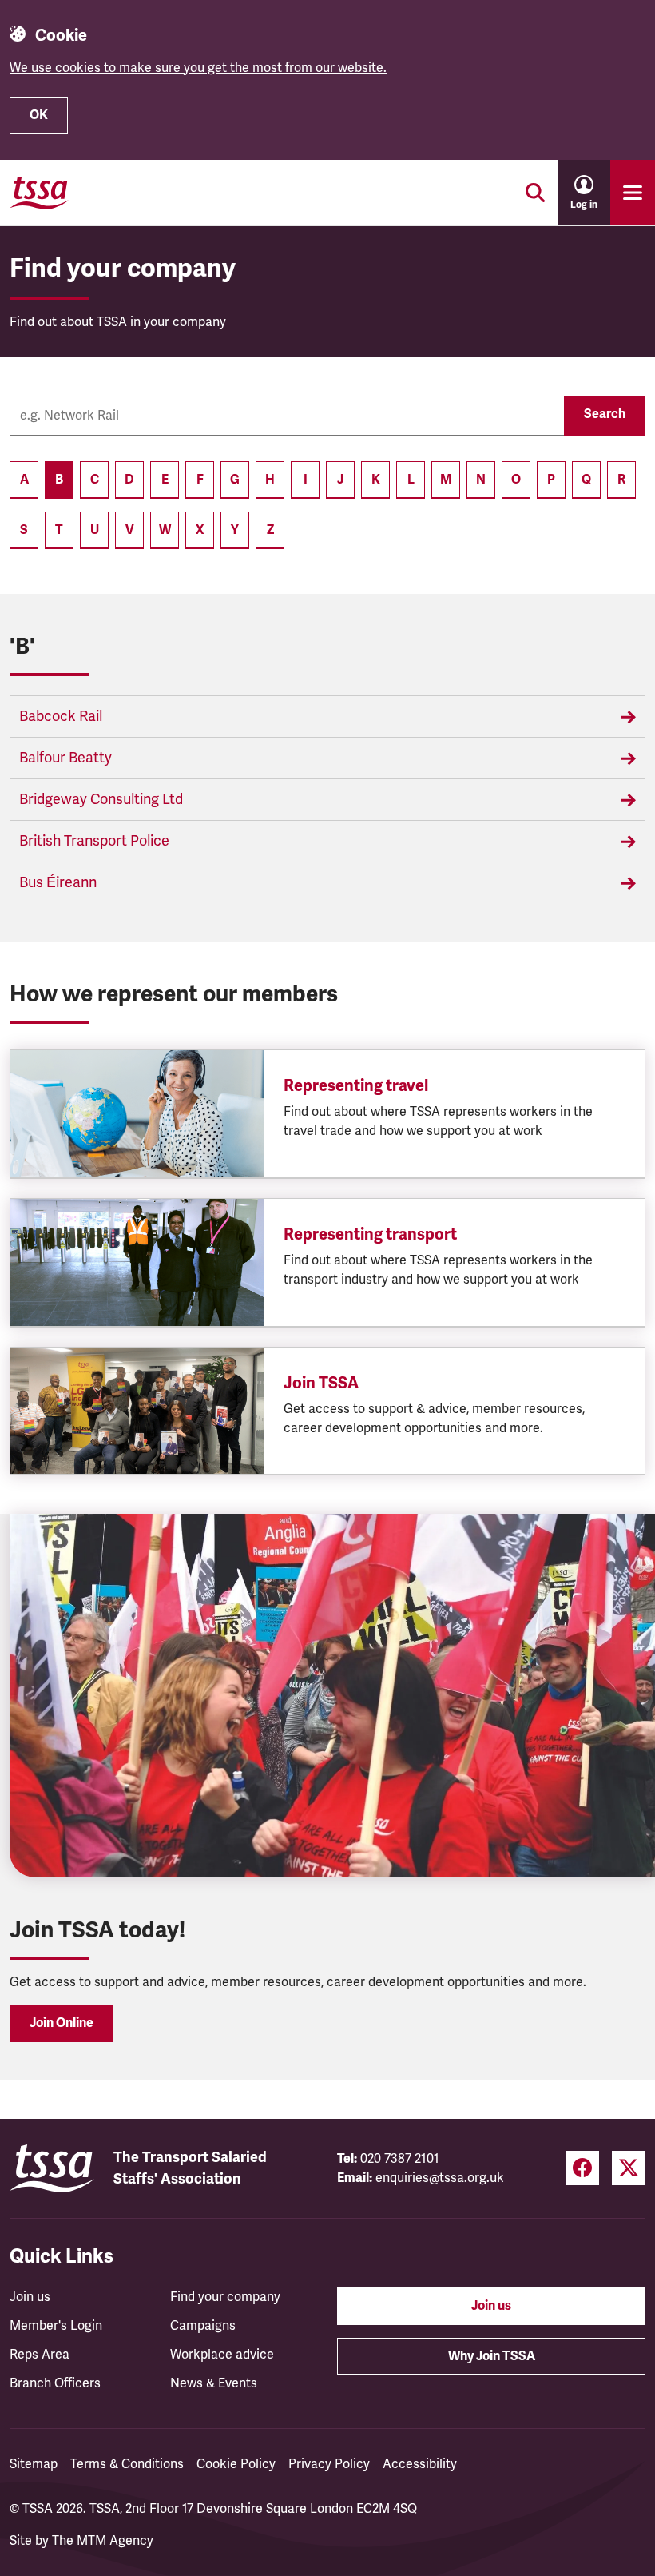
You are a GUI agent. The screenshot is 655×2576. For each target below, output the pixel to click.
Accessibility (420, 2464)
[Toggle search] (535, 193)
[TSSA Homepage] (39, 193)
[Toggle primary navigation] (633, 193)
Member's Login (56, 2326)
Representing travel (356, 1086)
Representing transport (370, 1234)
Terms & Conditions (127, 2464)
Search (605, 414)
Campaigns (203, 2326)
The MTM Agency (103, 2541)
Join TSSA (321, 1383)
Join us (30, 2297)
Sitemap (34, 2464)
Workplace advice (222, 2355)
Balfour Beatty (65, 758)
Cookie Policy (236, 2464)
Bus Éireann (58, 882)
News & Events (214, 2383)
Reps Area (40, 2355)
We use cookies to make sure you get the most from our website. (198, 68)
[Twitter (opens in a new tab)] (629, 2168)
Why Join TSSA (492, 2356)
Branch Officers (55, 2383)
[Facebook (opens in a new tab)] (582, 2168)
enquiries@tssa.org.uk (440, 2178)
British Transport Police (94, 841)
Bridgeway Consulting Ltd (101, 799)
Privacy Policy (329, 2464)
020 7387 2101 (400, 2159)
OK (39, 115)
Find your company (225, 2297)
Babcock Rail (61, 716)
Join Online (62, 2023)
